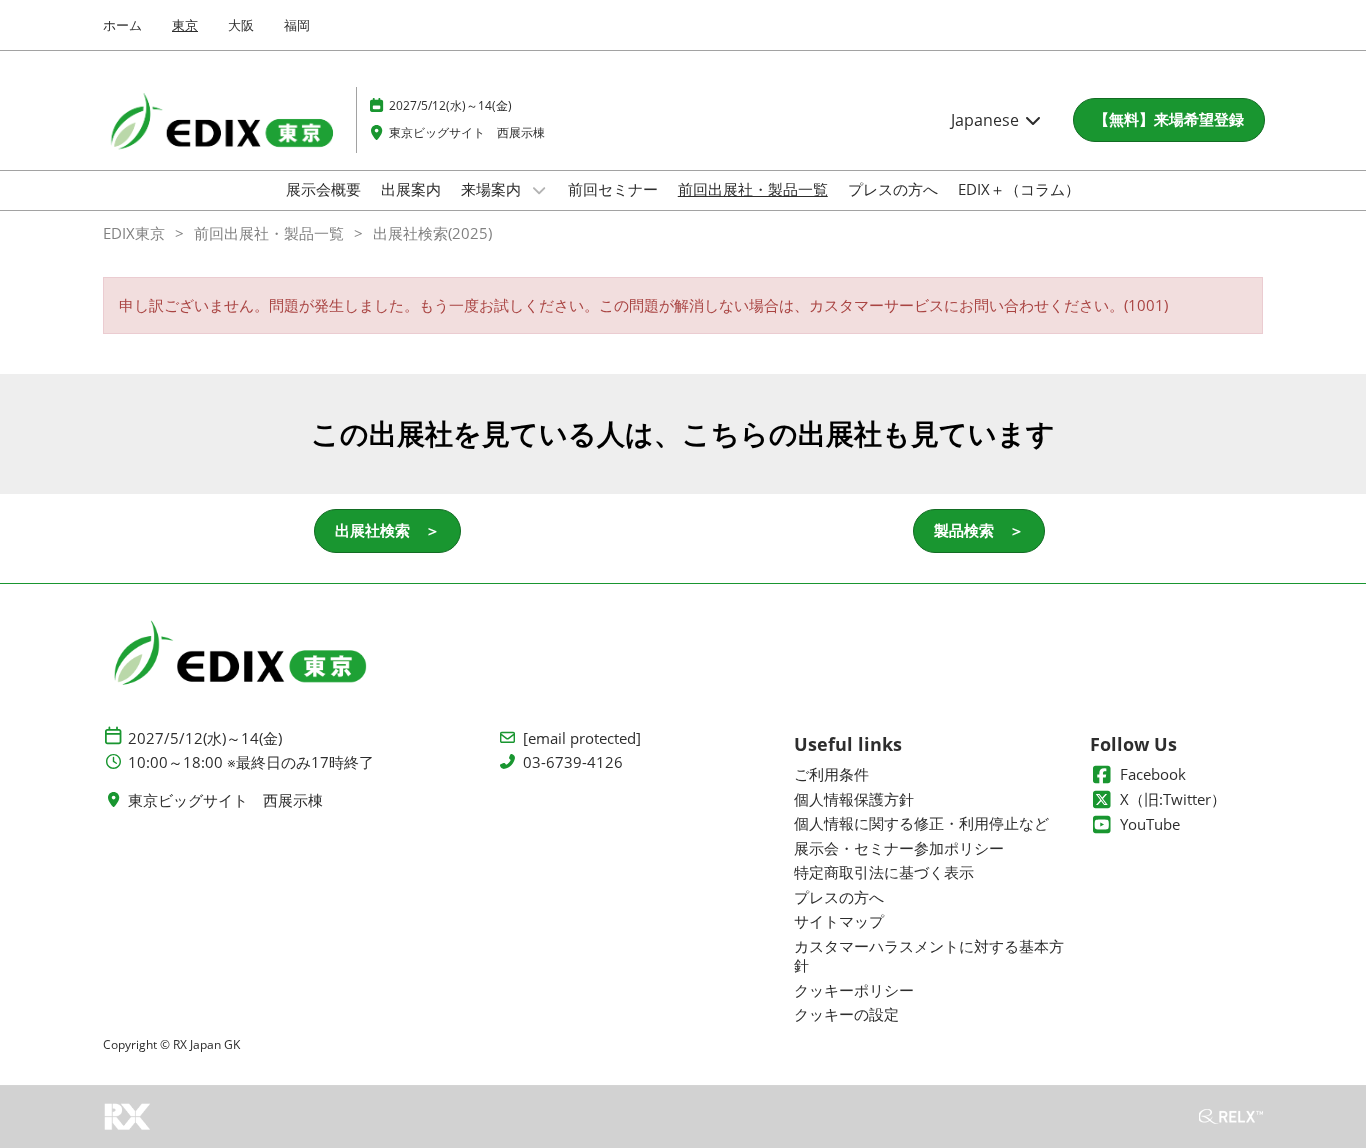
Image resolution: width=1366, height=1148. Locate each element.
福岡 (297, 25)
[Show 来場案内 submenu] (539, 190)
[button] (1169, 120)
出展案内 (411, 189)
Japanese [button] (987, 120)
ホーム (122, 25)
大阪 (241, 25)
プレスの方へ (893, 189)
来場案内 (493, 189)
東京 (185, 25)
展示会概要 (323, 189)
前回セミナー (613, 189)
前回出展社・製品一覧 (753, 189)
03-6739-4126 (573, 762)
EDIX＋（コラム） (1019, 189)
